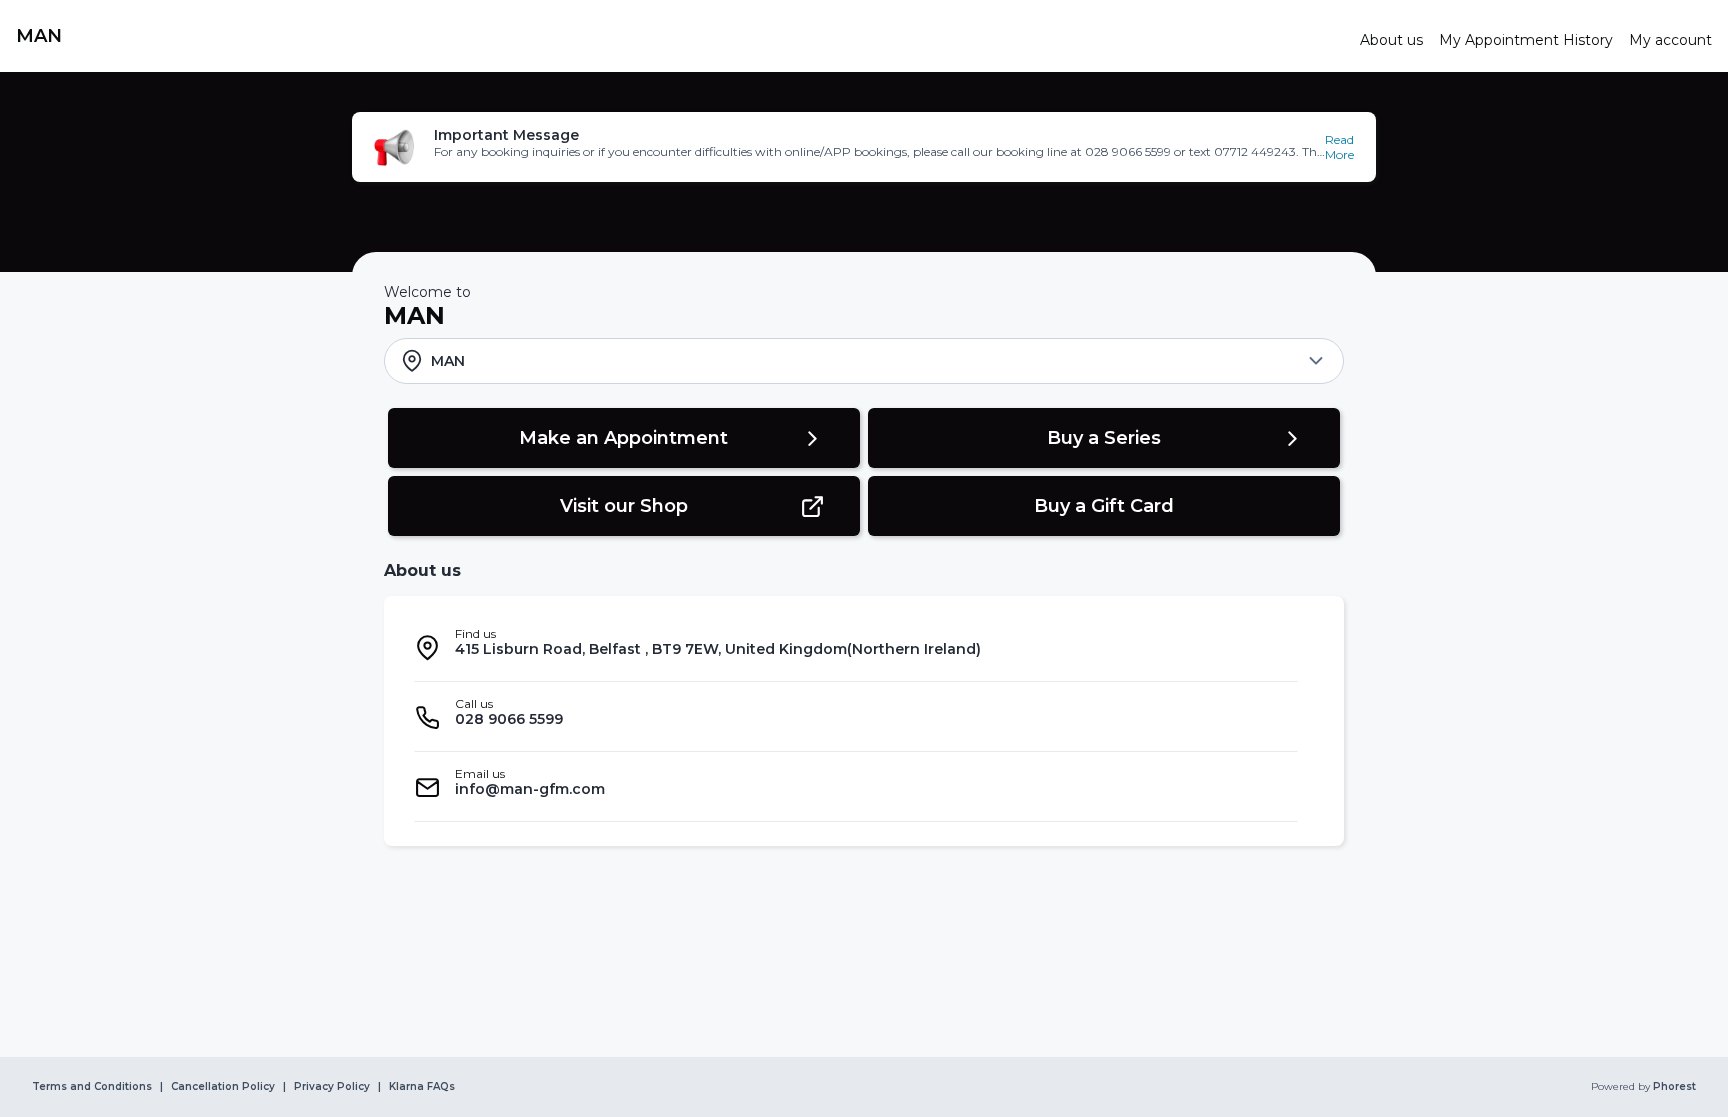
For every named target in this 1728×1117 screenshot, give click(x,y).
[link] (680, 36)
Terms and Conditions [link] (92, 1087)
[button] (864, 147)
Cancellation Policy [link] (223, 1087)
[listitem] (856, 647)
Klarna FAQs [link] (422, 1087)
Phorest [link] (1674, 1087)
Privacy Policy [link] (332, 1087)
